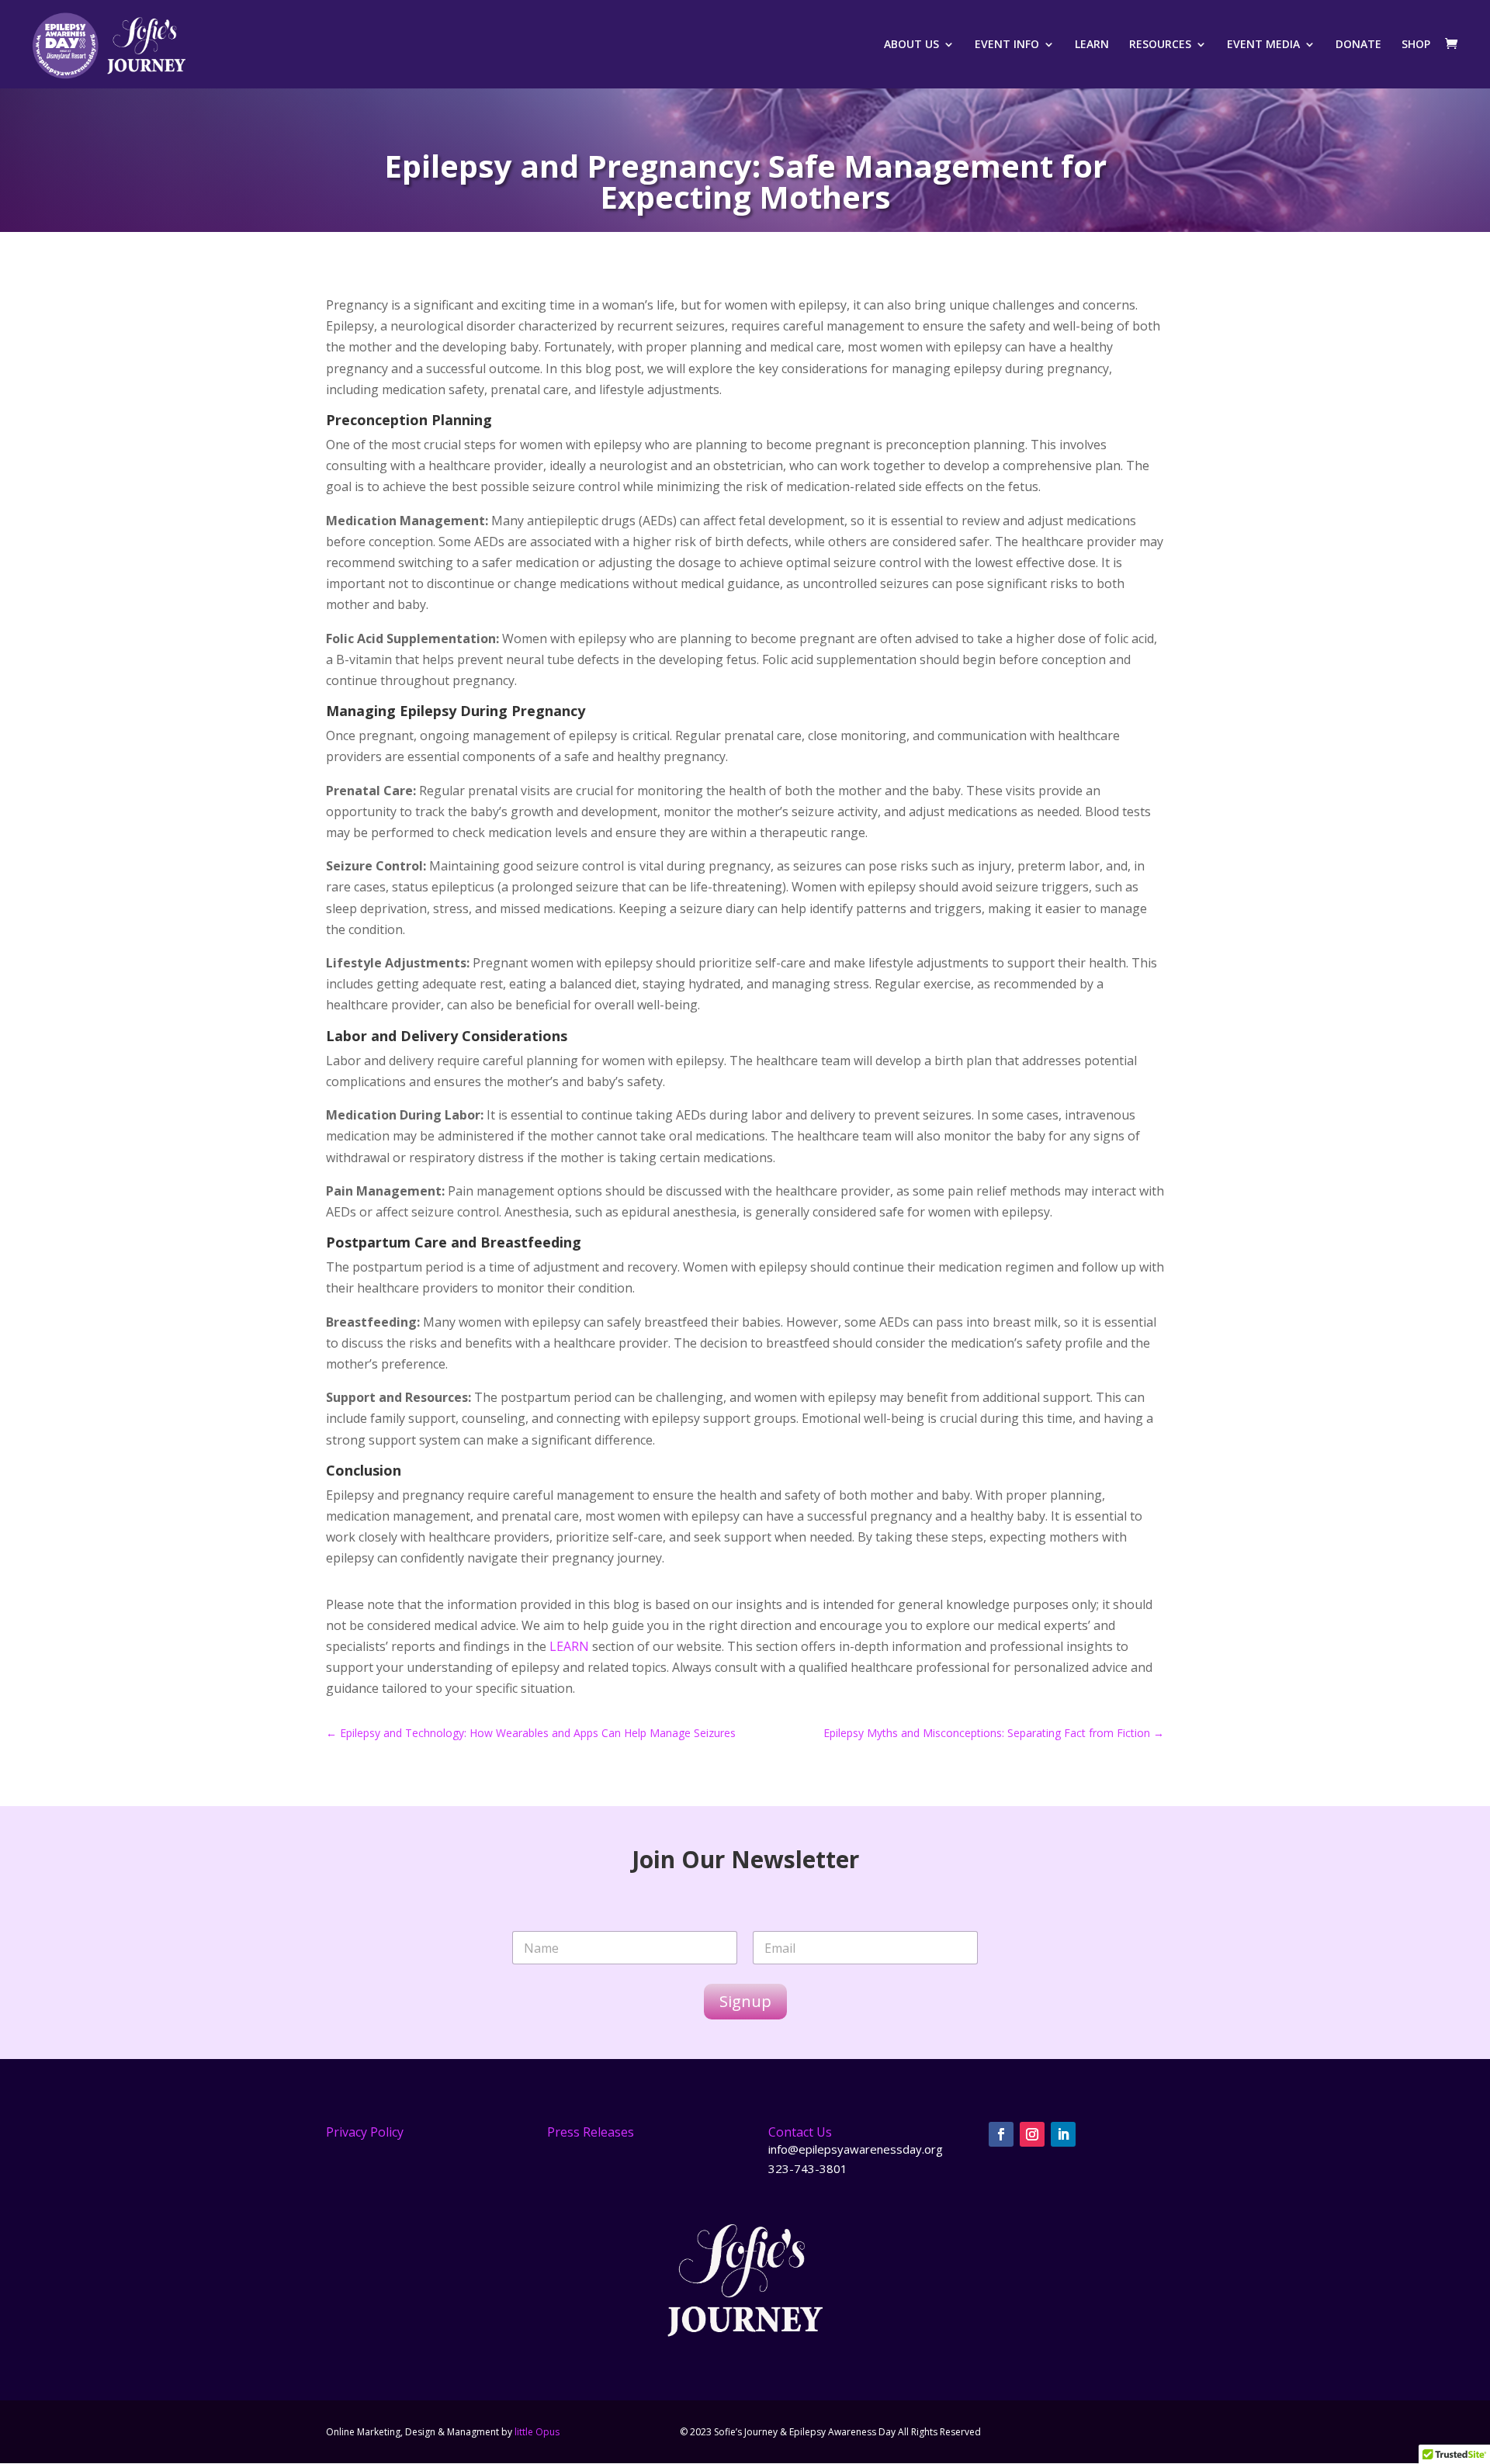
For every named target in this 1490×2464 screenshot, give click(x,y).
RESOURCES (1160, 45)
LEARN (1092, 45)
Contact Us (800, 2132)
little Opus (537, 2432)
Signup (745, 2001)
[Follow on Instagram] (1032, 2134)
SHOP (1416, 45)
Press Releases (591, 2132)
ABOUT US (911, 45)
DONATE (1358, 45)
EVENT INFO (1007, 45)
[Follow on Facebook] (1001, 2134)
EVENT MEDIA (1263, 45)
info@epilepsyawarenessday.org (856, 2149)
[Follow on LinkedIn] (1063, 2134)
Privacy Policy (365, 2132)
